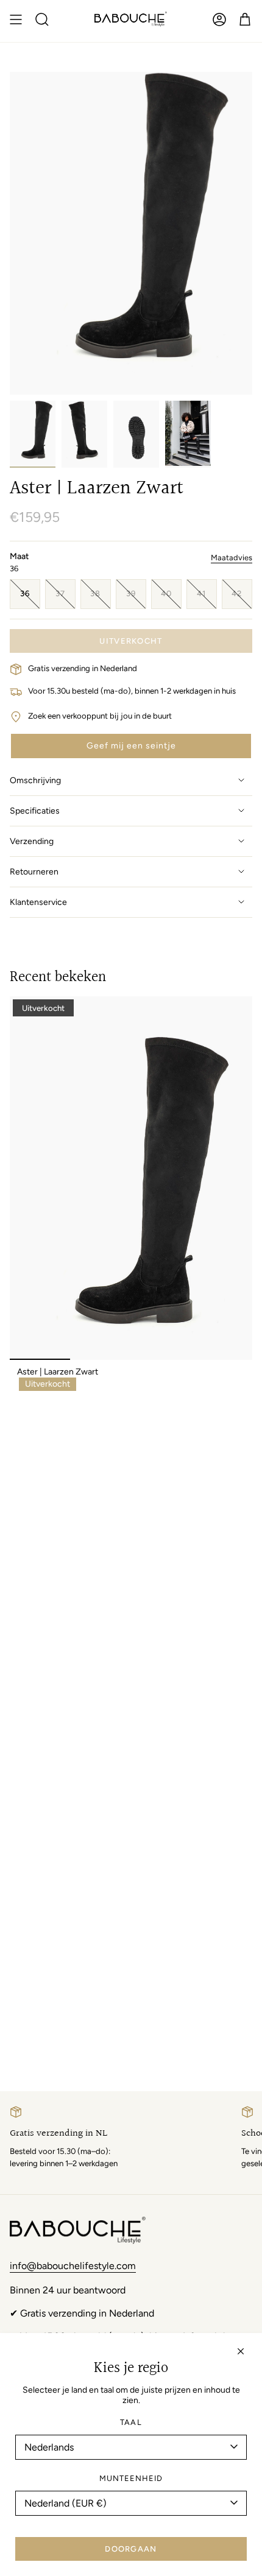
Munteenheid (131, 2478)
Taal (131, 2422)
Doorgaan (131, 2549)
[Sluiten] (241, 2351)
